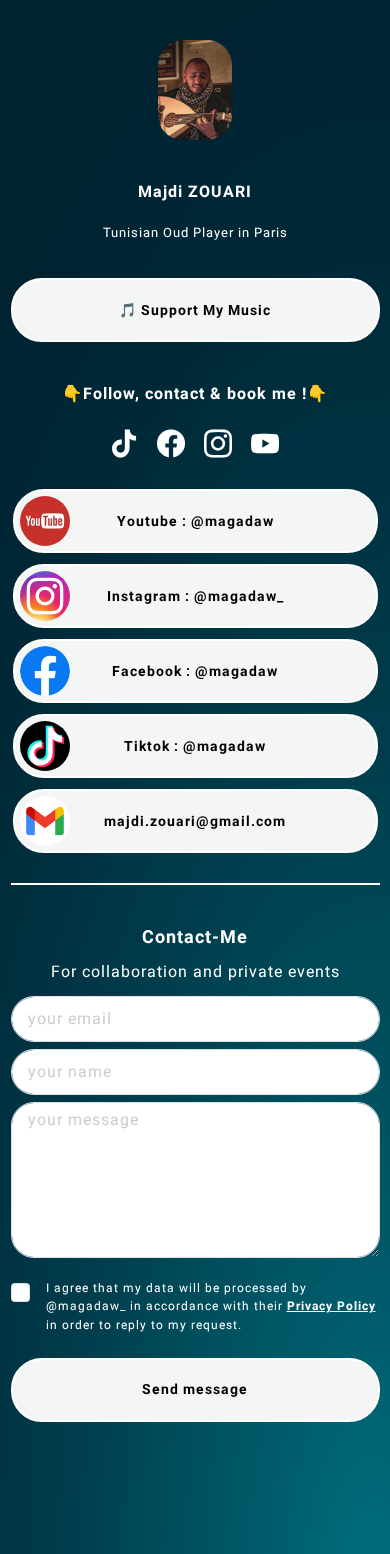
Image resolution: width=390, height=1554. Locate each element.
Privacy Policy (331, 1306)
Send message (195, 1389)
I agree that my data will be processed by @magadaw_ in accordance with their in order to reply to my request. (211, 1306)
